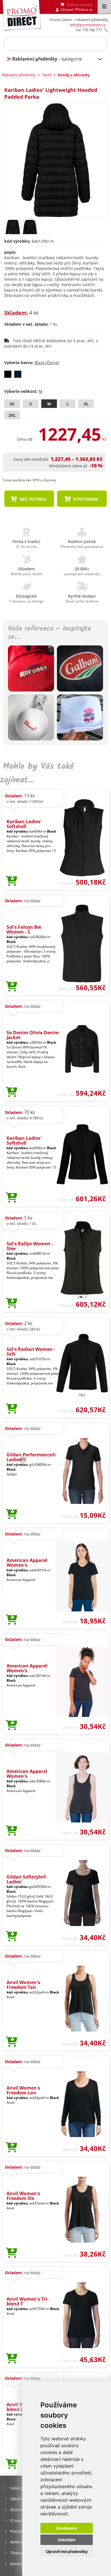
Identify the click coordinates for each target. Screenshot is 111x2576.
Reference (20, 2542)
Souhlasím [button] (67, 2528)
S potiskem (85, 499)
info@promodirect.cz (88, 25)
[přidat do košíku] (12, 881)
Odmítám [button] (67, 2540)
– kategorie (47, 59)
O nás (16, 2520)
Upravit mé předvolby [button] (67, 2551)
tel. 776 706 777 (89, 30)
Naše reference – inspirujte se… (50, 633)
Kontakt (18, 2564)
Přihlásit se (84, 10)
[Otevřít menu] (104, 7)
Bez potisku (32, 499)
